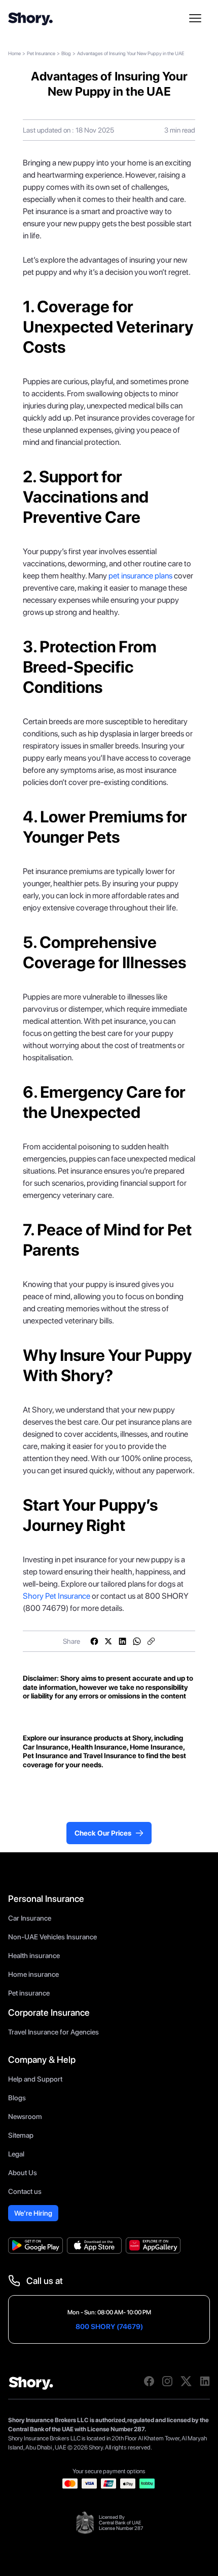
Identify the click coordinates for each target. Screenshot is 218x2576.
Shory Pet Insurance (57, 1596)
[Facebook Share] (94, 1641)
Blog (66, 53)
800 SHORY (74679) (109, 2326)
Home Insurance (156, 1747)
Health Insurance (98, 1747)
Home (14, 53)
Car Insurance (46, 1747)
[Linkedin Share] (123, 1641)
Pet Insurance (41, 53)
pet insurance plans (140, 576)
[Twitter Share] (108, 1641)
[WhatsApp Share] (137, 1641)
